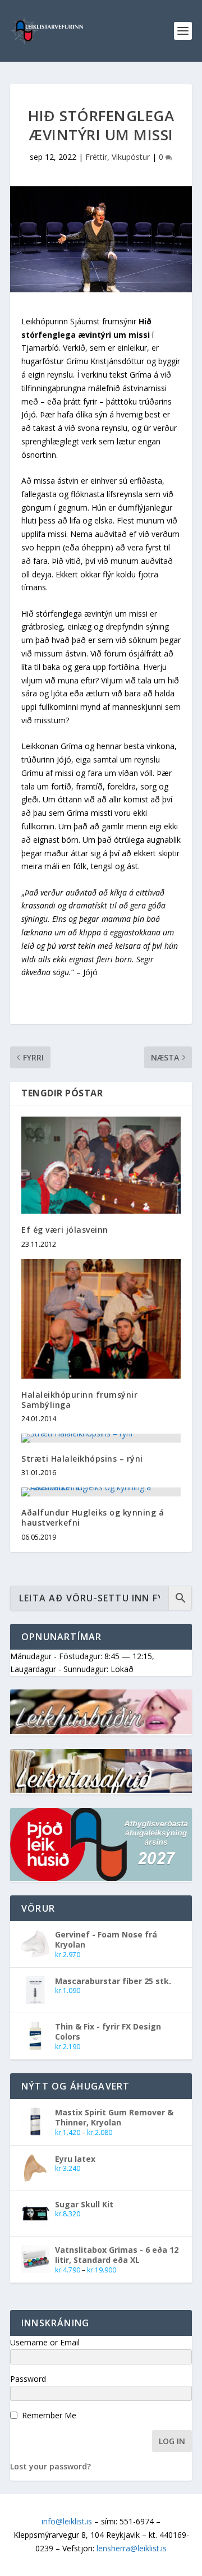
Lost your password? (50, 2466)
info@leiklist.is (67, 2521)
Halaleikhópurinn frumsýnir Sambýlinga (79, 1400)
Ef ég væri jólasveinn (65, 1230)
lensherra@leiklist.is (132, 2548)
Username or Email (45, 2342)
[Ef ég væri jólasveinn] (101, 1165)
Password (28, 2379)
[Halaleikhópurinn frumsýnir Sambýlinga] (101, 1319)
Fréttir (96, 157)
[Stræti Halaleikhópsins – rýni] (101, 1438)
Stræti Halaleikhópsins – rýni (82, 1459)
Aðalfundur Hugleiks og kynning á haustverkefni (93, 1517)
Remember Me (49, 2415)
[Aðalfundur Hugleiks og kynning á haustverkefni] (101, 1492)
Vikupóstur (131, 157)
